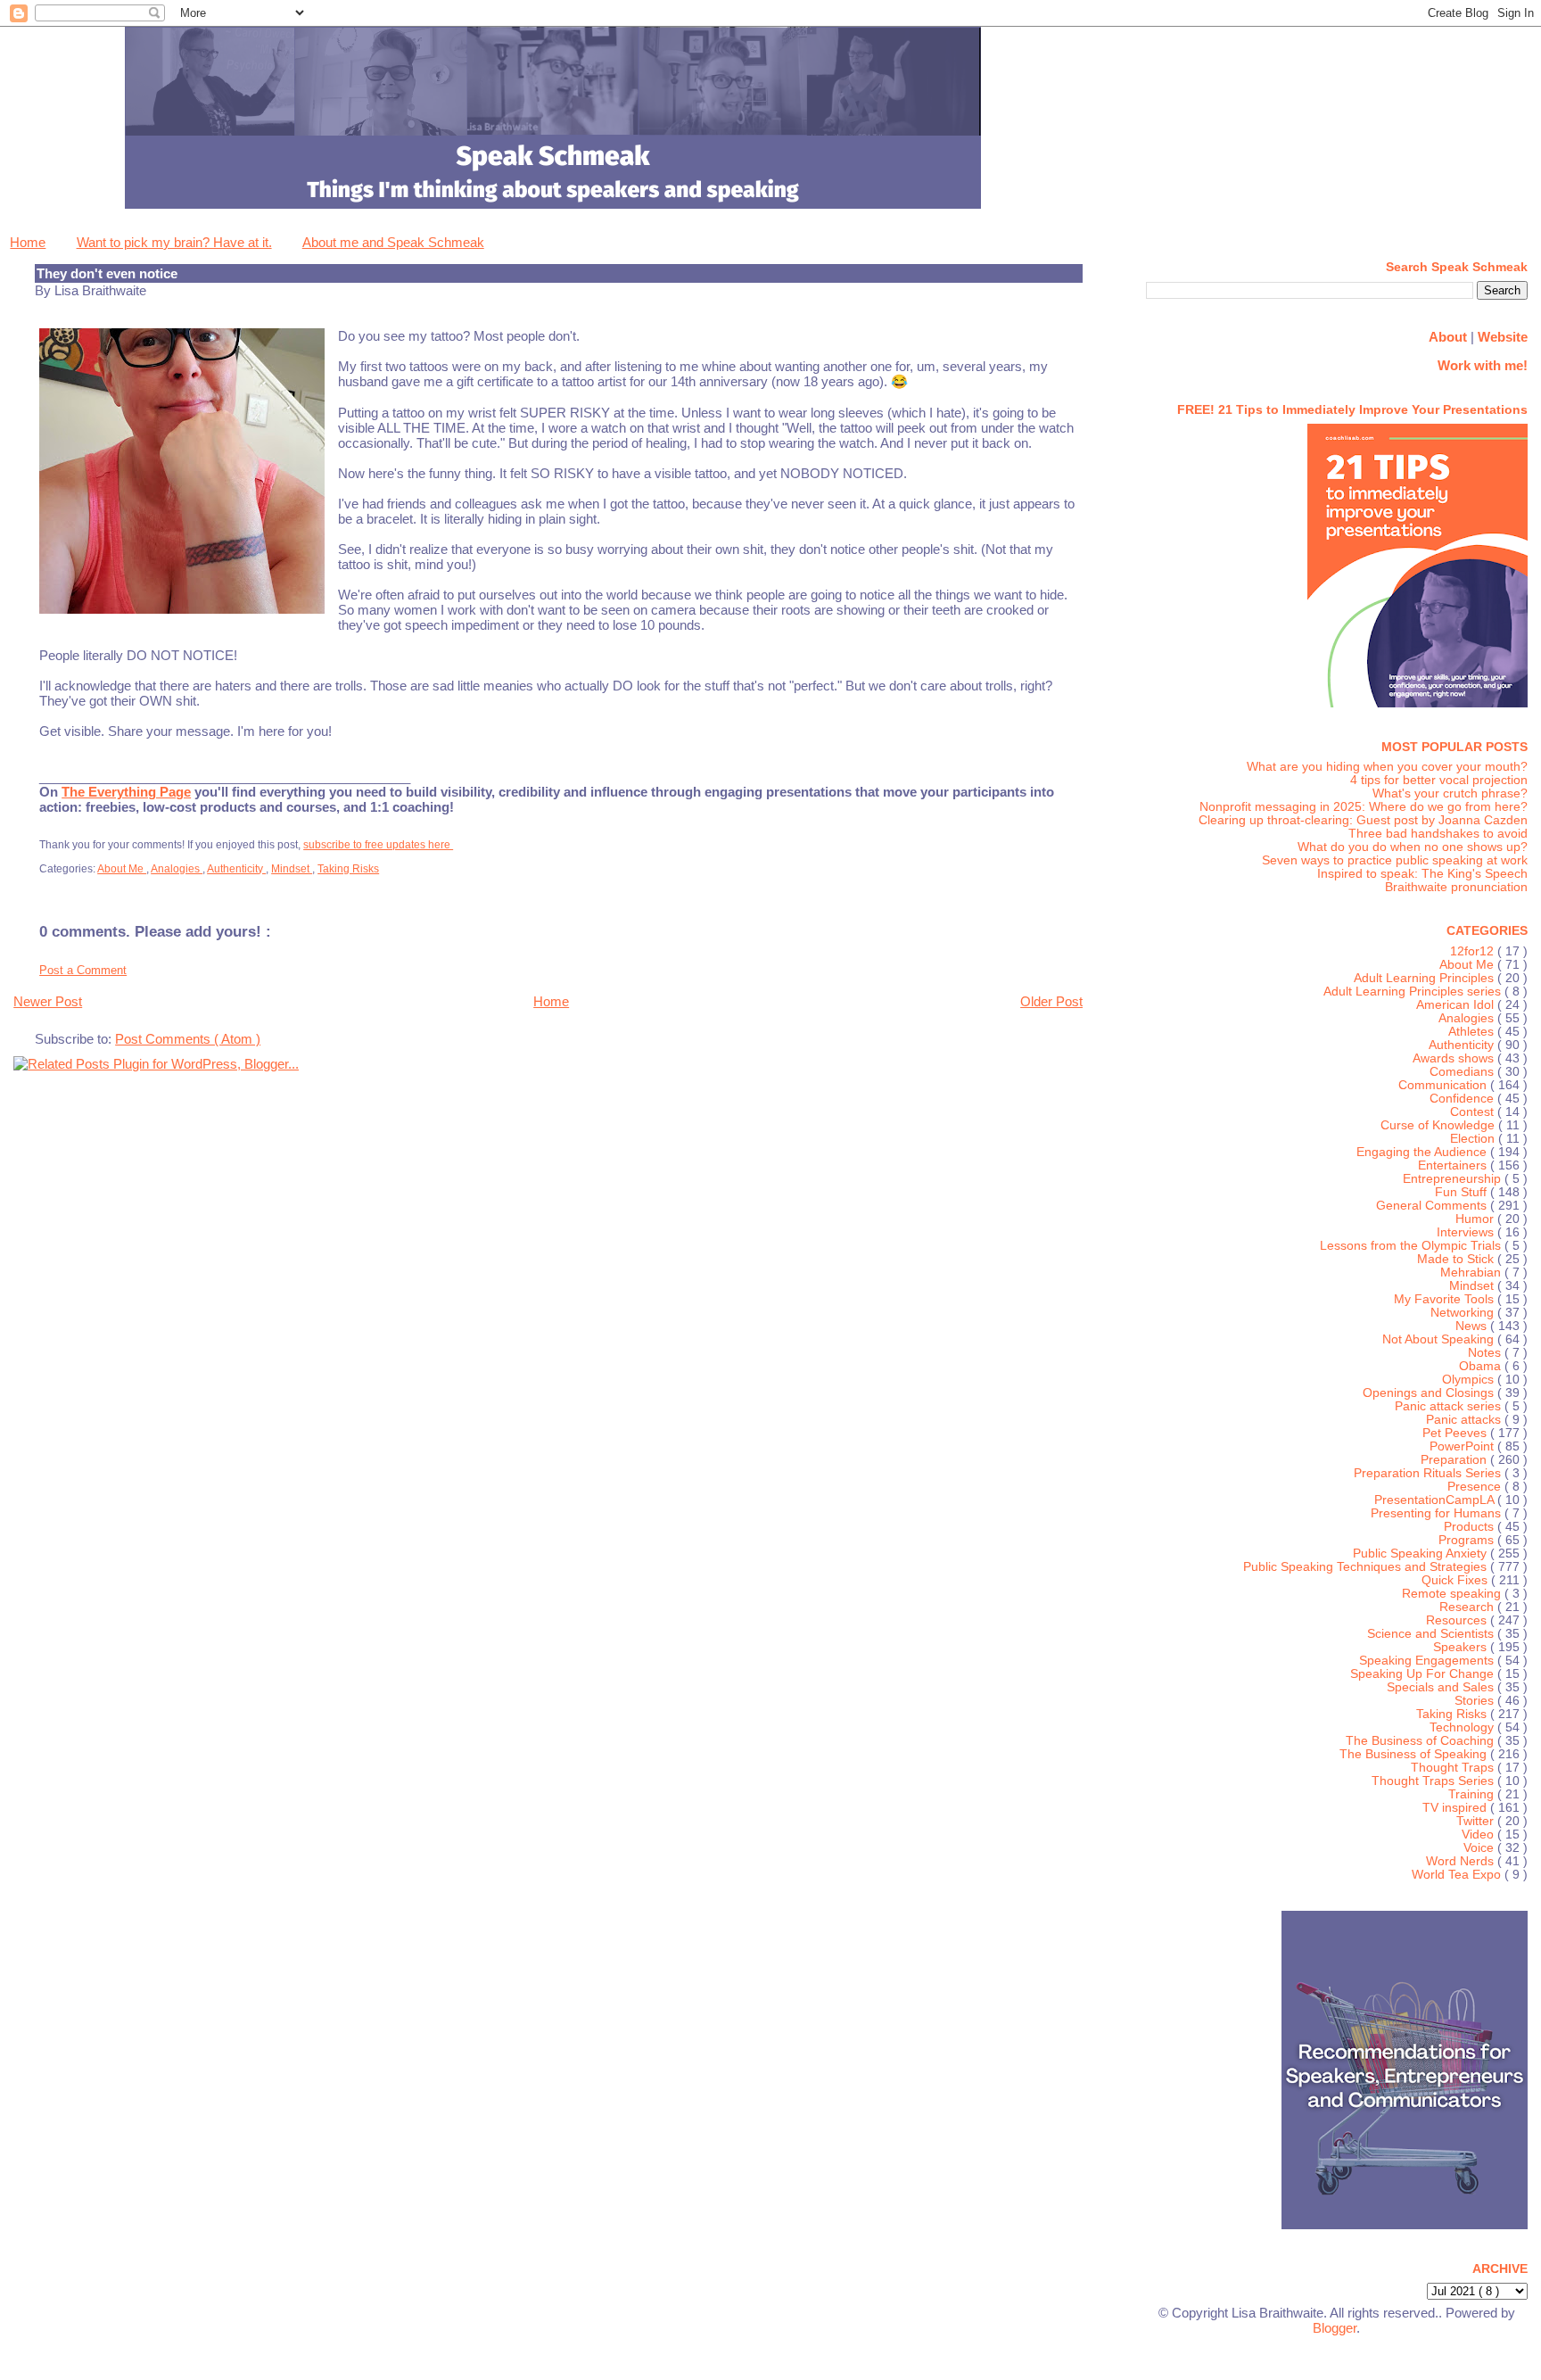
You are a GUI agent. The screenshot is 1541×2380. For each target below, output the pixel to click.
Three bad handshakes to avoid (1438, 834)
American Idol (1457, 1005)
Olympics (1470, 1380)
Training (1473, 1794)
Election (1474, 1139)
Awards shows (1455, 1058)
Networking (1464, 1313)
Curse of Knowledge (1439, 1125)
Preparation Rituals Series (1429, 1473)
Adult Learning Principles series (1414, 992)
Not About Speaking (1440, 1339)
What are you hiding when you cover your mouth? (1387, 767)
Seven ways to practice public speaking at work (1395, 860)
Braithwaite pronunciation (1456, 887)
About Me (122, 869)
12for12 (1474, 951)
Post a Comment (83, 970)
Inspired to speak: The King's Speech (1422, 874)
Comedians (1463, 1072)
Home (28, 242)
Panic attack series (1450, 1406)
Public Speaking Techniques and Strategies (1367, 1567)
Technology (1463, 1727)
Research (1468, 1607)
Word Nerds (1462, 1861)
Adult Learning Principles (1426, 978)
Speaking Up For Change (1424, 1674)
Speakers (1462, 1647)
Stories (1476, 1701)
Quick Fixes (1456, 1580)
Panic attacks (1465, 1420)
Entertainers (1454, 1165)
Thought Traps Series (1434, 1781)
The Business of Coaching (1422, 1741)
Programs (1468, 1540)
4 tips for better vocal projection (1439, 780)
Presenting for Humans (1438, 1513)
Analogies (177, 869)
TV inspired (1456, 1808)
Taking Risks (348, 869)
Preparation (1455, 1460)
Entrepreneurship (1454, 1179)
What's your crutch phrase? (1450, 793)
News (1473, 1326)
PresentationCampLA (1436, 1500)
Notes (1486, 1353)
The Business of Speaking (1415, 1754)
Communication (1444, 1085)
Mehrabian (1472, 1273)
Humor (1476, 1219)
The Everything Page (126, 792)
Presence (1476, 1487)
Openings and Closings (1430, 1393)
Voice (1480, 1848)
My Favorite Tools (1446, 1299)
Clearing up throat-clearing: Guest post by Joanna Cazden (1363, 820)
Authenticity (236, 869)
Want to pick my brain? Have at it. (174, 242)
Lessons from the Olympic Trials (1412, 1246)
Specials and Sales (1442, 1687)
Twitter (1477, 1821)
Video (1479, 1835)
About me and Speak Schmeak (393, 242)
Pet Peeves (1456, 1433)
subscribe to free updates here (378, 845)
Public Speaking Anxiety (1422, 1554)
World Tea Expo (1458, 1875)
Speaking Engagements (1428, 1661)
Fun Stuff (1463, 1192)
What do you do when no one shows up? (1413, 847)
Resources (1458, 1620)
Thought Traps (1454, 1768)
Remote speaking (1453, 1594)
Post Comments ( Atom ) (188, 1039)
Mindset (292, 869)
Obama (1482, 1366)
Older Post (1051, 1001)
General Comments (1433, 1206)
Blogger (1335, 2328)
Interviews (1467, 1232)
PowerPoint (1463, 1446)
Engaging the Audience (1423, 1152)
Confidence (1463, 1099)
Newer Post (48, 1001)
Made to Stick (1457, 1259)
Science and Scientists (1432, 1634)
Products (1471, 1527)
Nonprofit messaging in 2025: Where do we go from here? (1364, 807)
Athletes (1473, 1032)
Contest (1474, 1112)
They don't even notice (107, 273)
